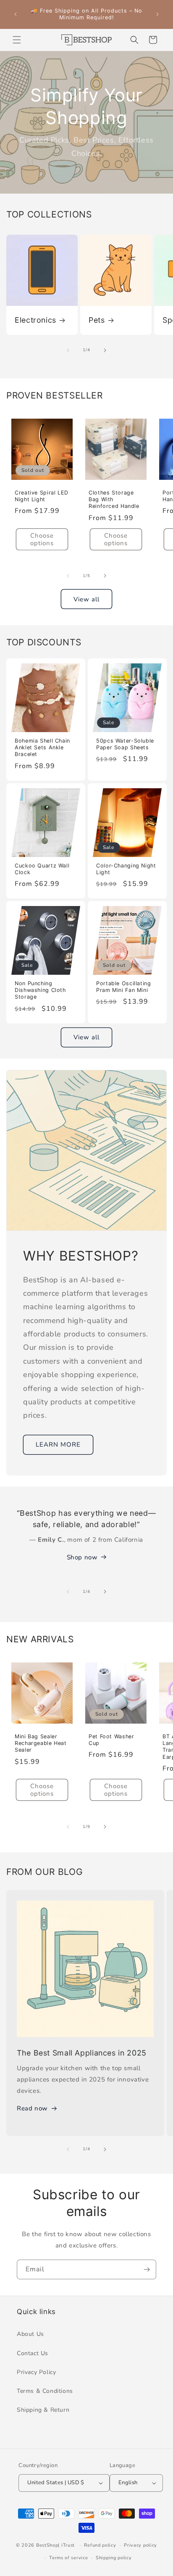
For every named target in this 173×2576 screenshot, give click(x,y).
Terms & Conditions (45, 2391)
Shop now (82, 1557)
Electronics (35, 320)
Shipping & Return (43, 2410)
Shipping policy (114, 2558)
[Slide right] (105, 350)
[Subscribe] (147, 2269)
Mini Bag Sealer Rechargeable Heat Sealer (41, 1743)
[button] (17, 40)
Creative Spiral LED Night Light (42, 496)
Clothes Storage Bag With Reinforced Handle (114, 499)
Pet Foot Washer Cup (111, 1740)
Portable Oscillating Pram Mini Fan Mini (124, 987)
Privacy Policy (36, 2372)
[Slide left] (68, 350)
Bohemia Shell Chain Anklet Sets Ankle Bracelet (42, 747)
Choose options (42, 539)
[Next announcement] (157, 14)
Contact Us (33, 2353)
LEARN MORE (58, 1445)
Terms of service (68, 2558)
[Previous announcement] (16, 14)
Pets (97, 320)
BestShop (47, 2545)
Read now (32, 2108)
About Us (30, 2334)
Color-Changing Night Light (126, 869)
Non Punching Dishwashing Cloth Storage (40, 990)
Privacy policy (140, 2545)
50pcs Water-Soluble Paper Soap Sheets (125, 744)
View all (86, 599)
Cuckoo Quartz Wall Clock (42, 869)
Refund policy (100, 2545)
